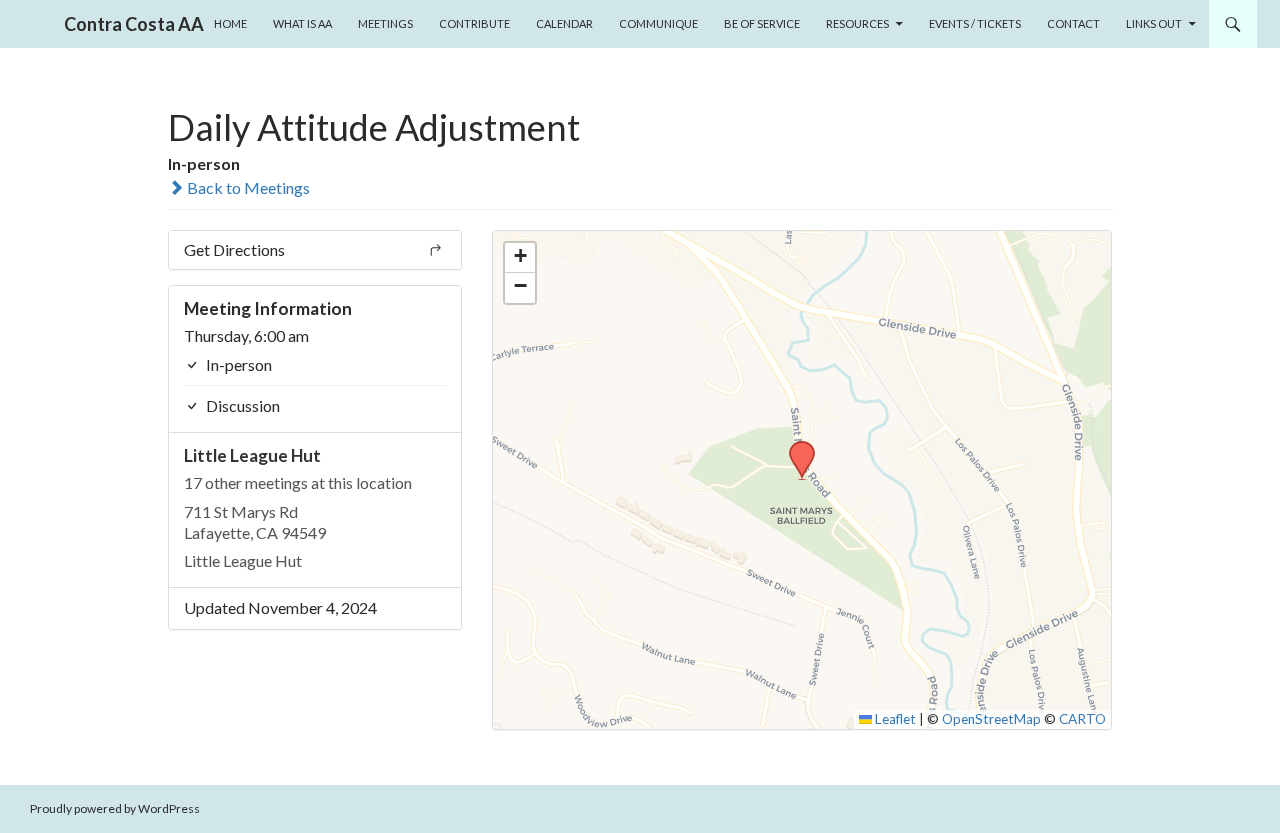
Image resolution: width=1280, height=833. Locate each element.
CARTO (1082, 719)
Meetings (385, 23)
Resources (857, 23)
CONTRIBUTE (474, 23)
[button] (795, 447)
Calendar (564, 23)
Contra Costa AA (134, 24)
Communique (658, 23)
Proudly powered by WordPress (115, 808)
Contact (1073, 23)
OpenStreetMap (991, 719)
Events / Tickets (975, 23)
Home (230, 23)
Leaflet (894, 719)
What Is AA (302, 23)
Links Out (1154, 23)
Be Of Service (762, 23)
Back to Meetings (247, 187)
